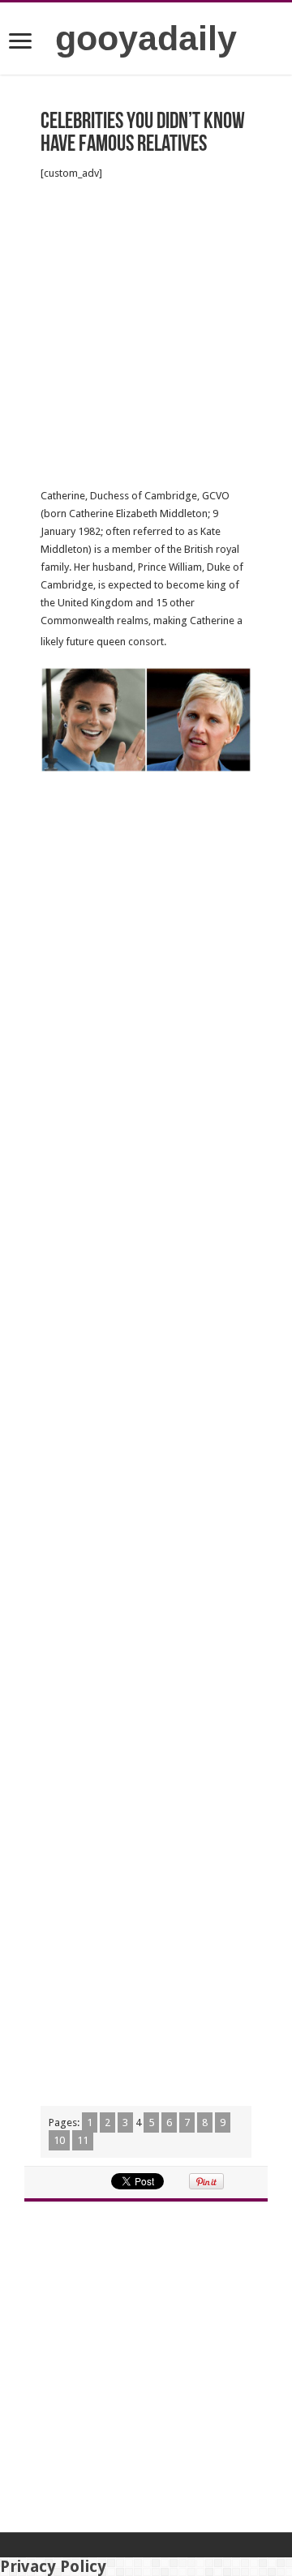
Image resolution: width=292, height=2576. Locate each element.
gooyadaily (146, 38)
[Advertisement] (146, 335)
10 (59, 2140)
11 (83, 2140)
